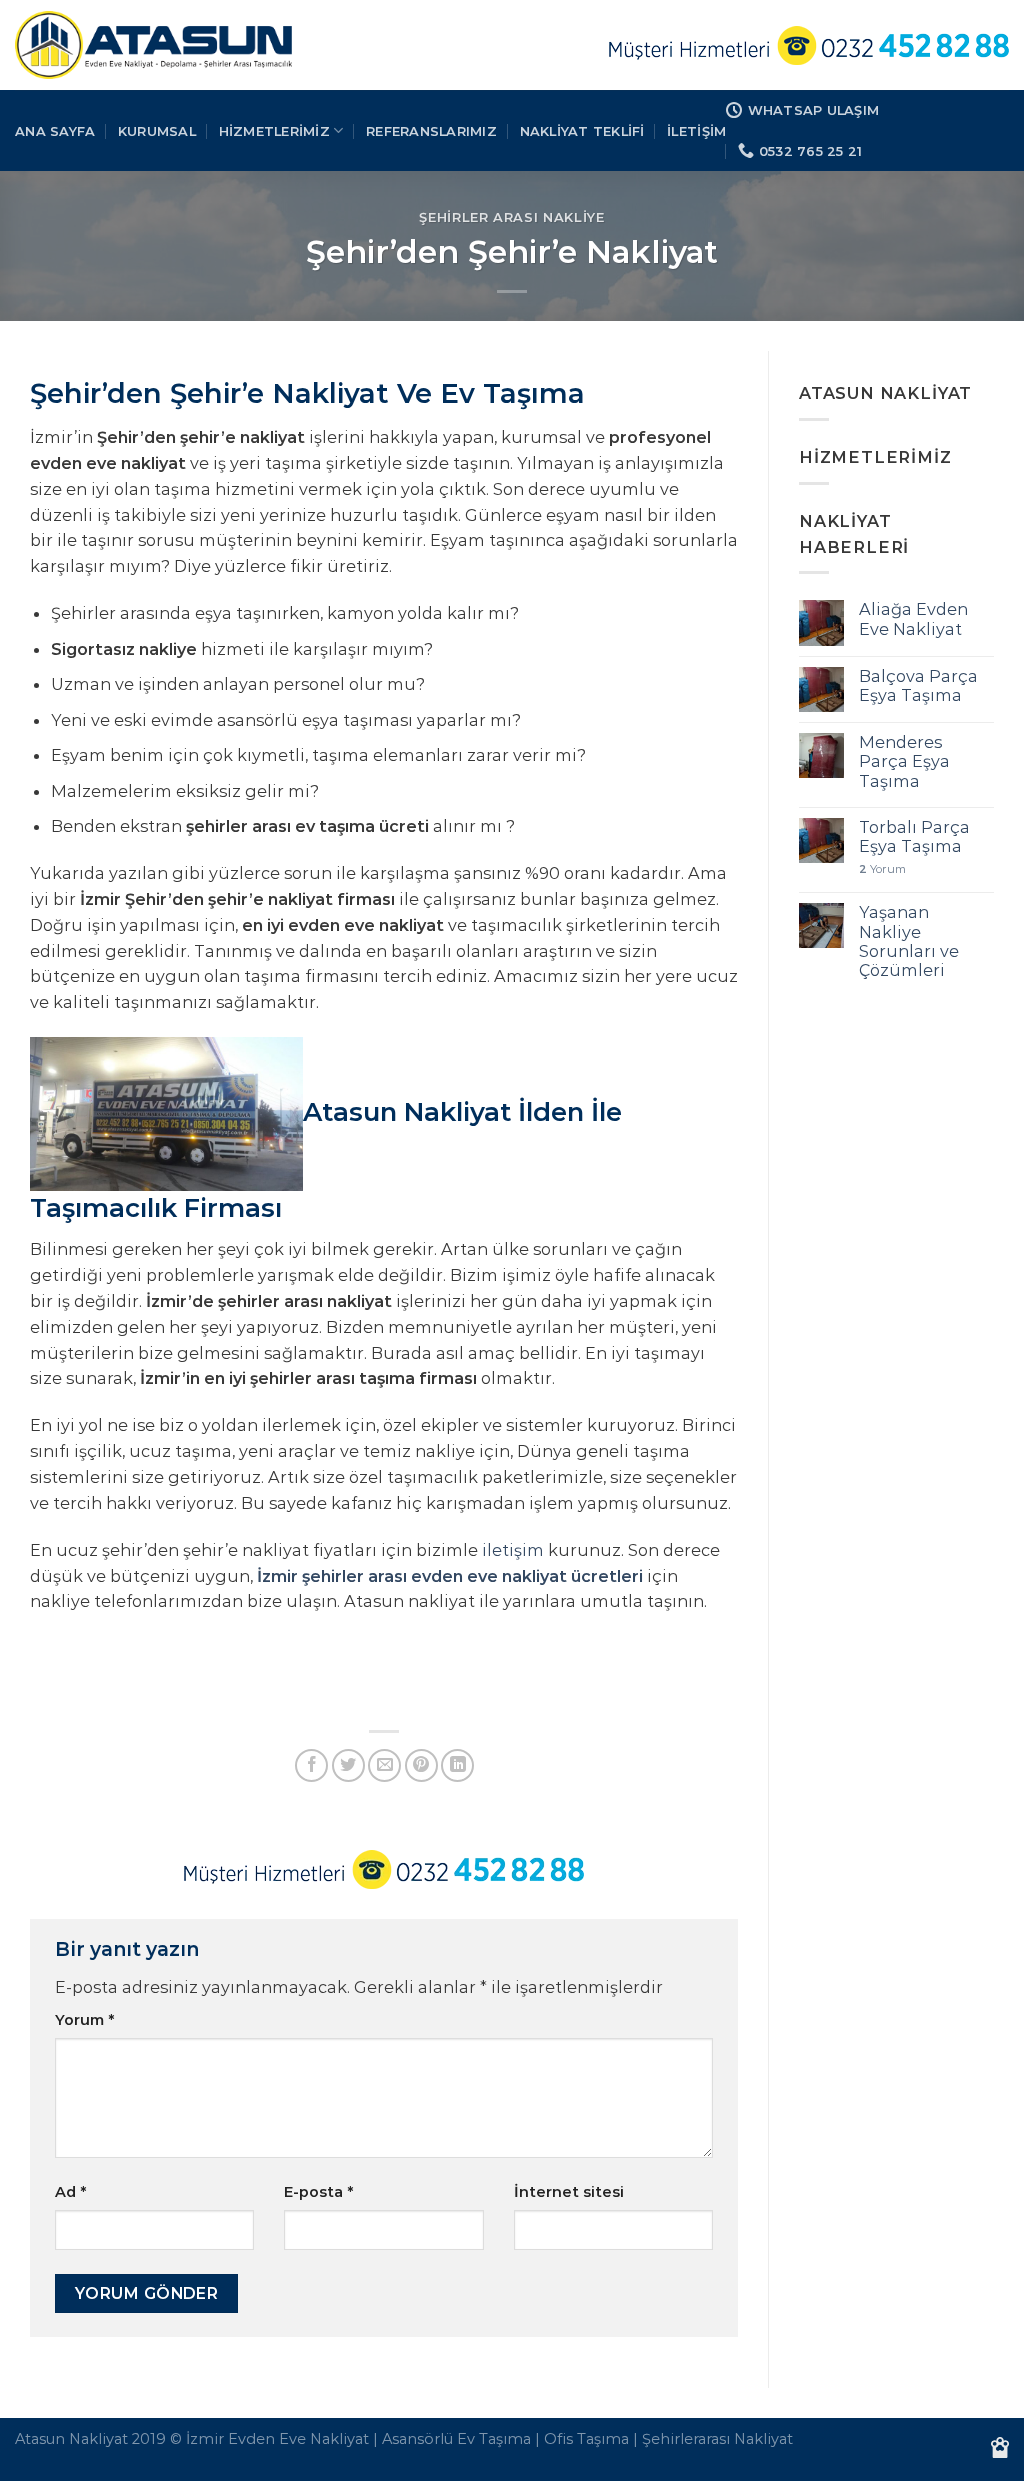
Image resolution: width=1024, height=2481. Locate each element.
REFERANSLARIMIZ (431, 131)
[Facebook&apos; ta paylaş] (311, 1765)
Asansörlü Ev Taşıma (456, 2439)
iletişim (513, 1550)
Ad (70, 2192)
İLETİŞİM (696, 131)
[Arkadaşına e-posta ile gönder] (384, 1765)
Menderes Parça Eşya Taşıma (904, 762)
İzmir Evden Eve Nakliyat (277, 2439)
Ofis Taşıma (586, 2439)
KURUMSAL (157, 131)
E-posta (318, 2192)
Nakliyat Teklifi (582, 131)
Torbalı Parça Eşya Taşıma (914, 837)
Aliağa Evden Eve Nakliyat (913, 619)
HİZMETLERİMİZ (274, 131)
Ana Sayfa (55, 131)
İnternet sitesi (569, 2192)
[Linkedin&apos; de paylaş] (457, 1765)
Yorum (84, 2020)
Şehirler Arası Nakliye (511, 217)
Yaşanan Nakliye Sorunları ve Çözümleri (909, 941)
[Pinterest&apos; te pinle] (421, 1765)
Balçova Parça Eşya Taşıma (918, 686)
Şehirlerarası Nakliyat (717, 2439)
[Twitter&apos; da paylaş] (348, 1765)
